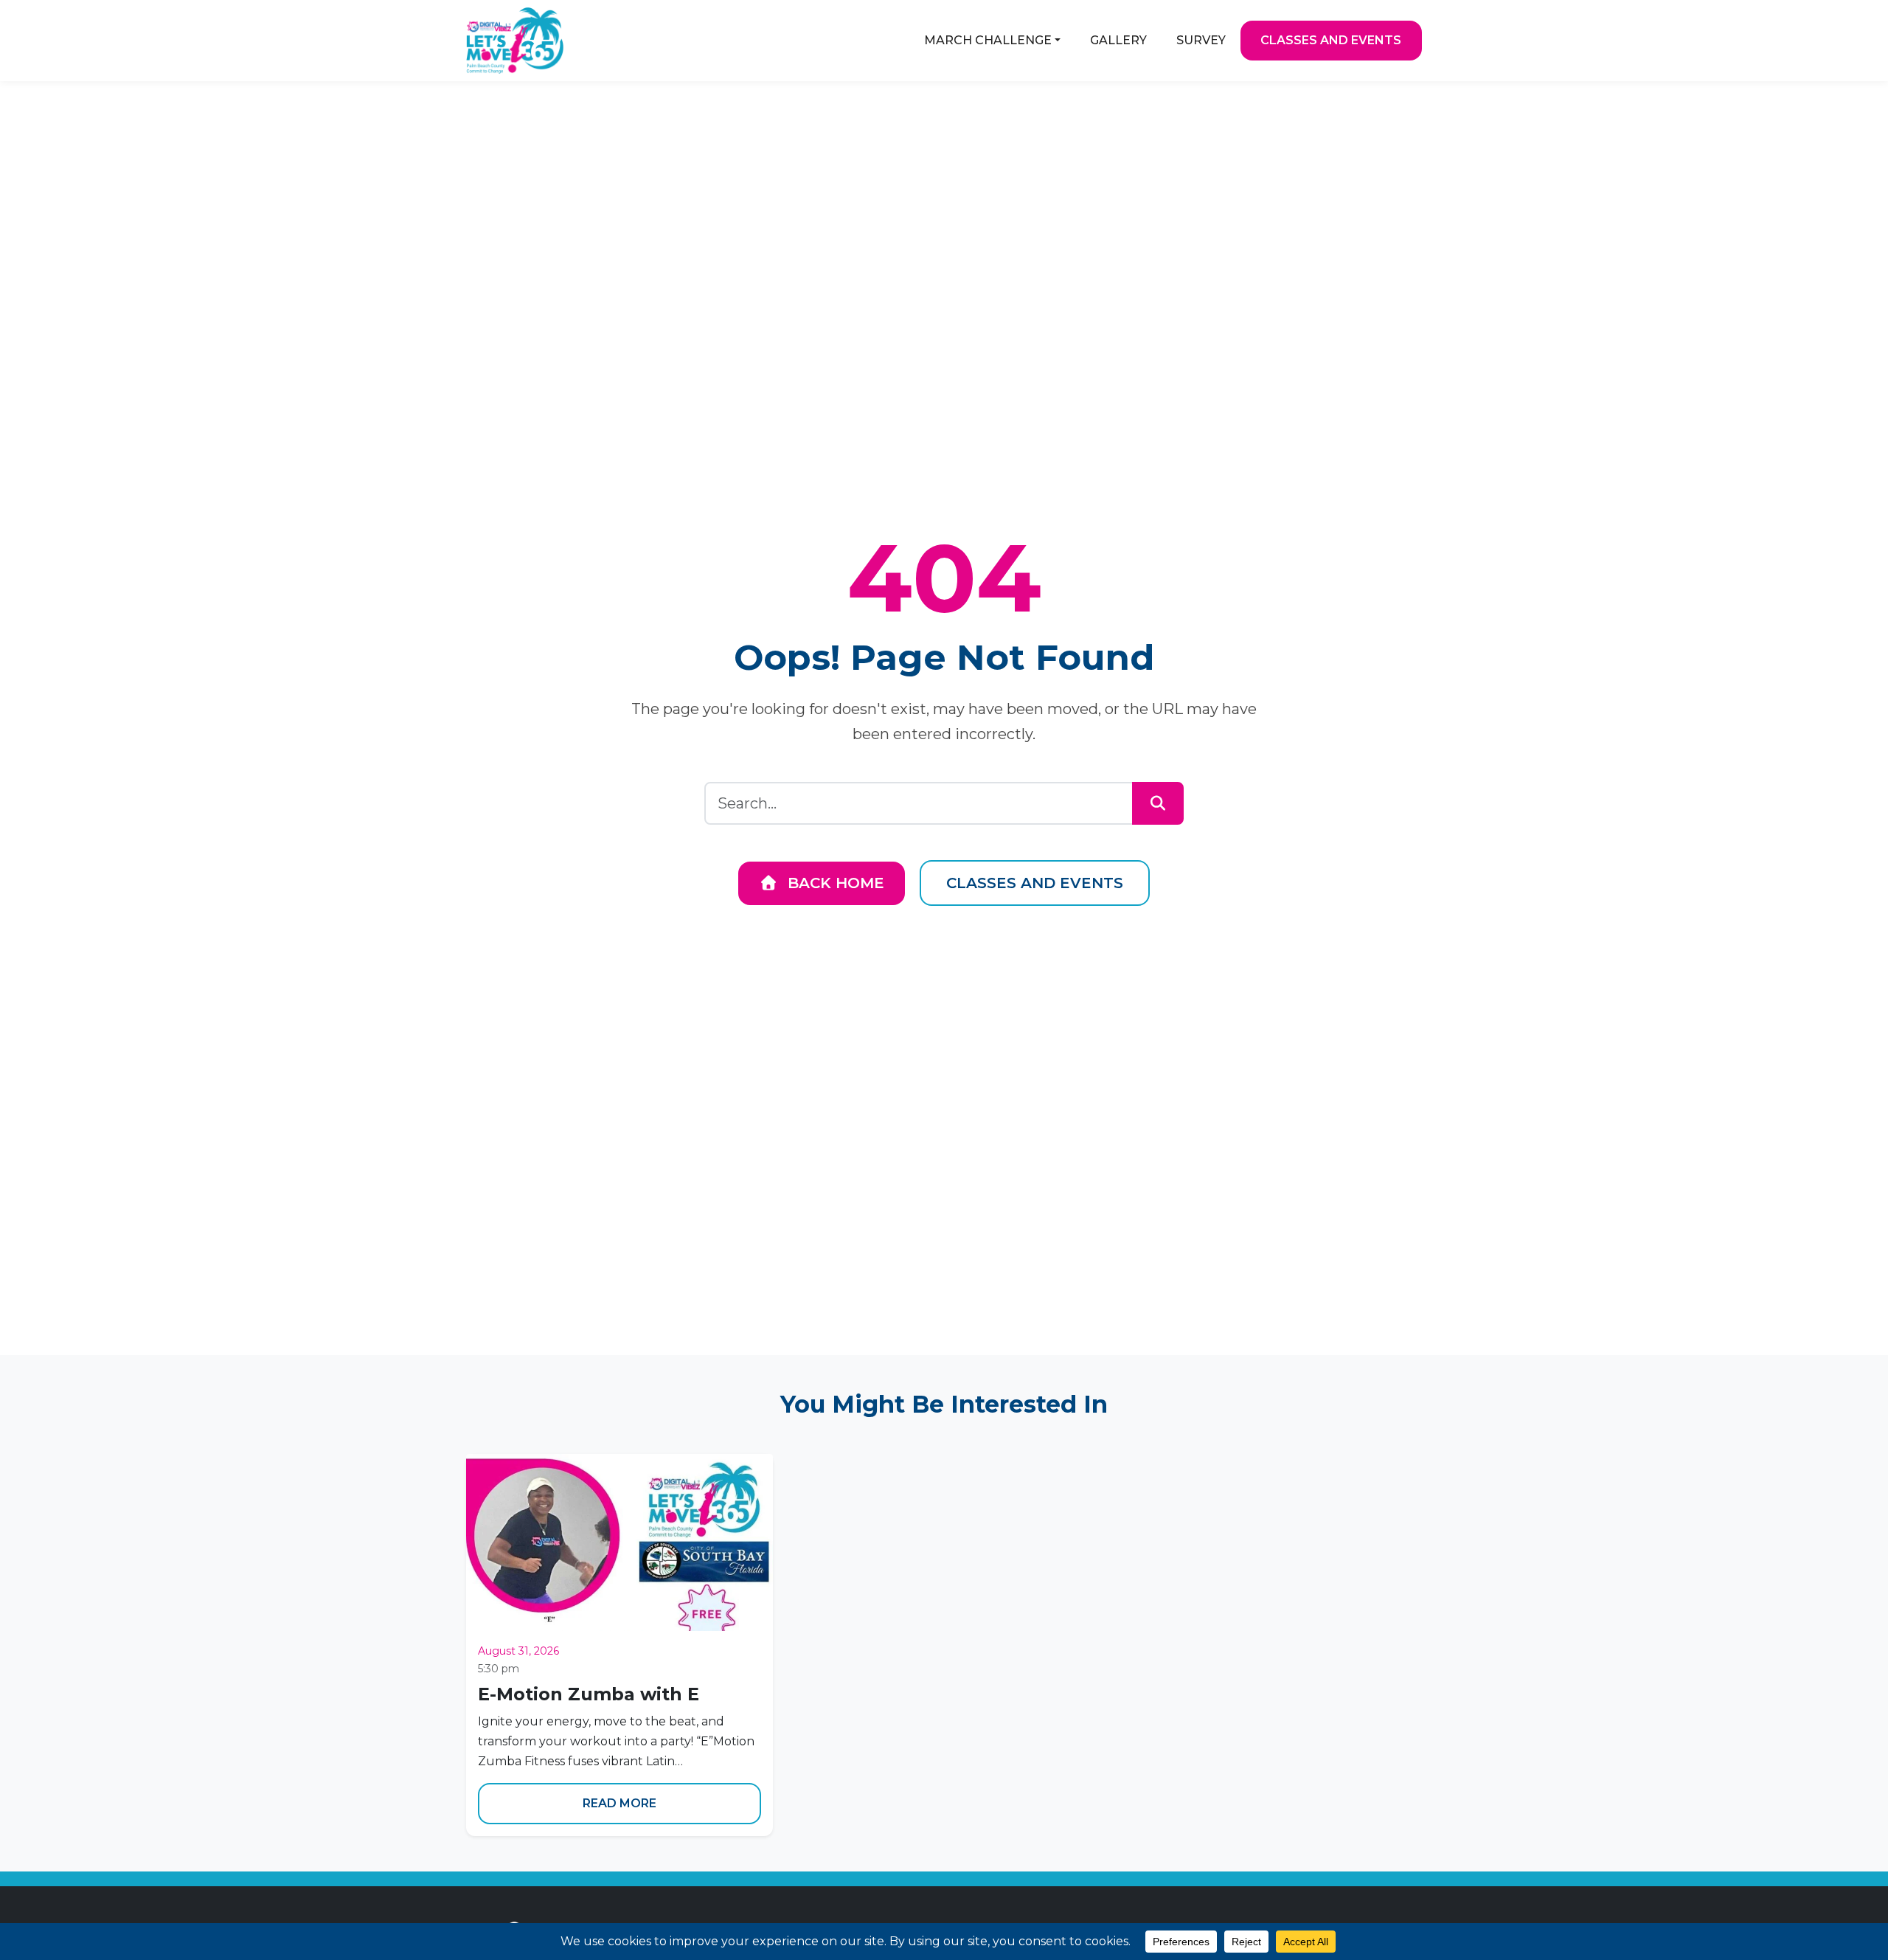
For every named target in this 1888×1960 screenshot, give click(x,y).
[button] (992, 41)
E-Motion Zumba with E (589, 1694)
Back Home (834, 883)
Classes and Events (1035, 883)
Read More (619, 1803)
